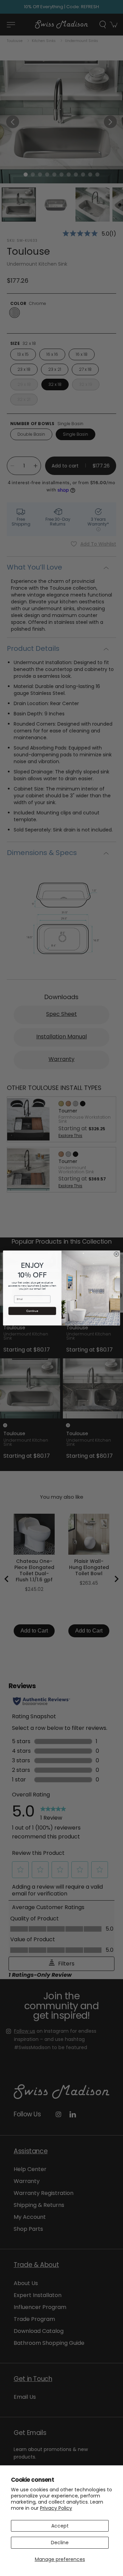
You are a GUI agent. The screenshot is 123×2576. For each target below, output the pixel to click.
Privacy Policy (56, 2508)
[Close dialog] (117, 1254)
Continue (32, 1311)
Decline (60, 2543)
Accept (60, 2526)
